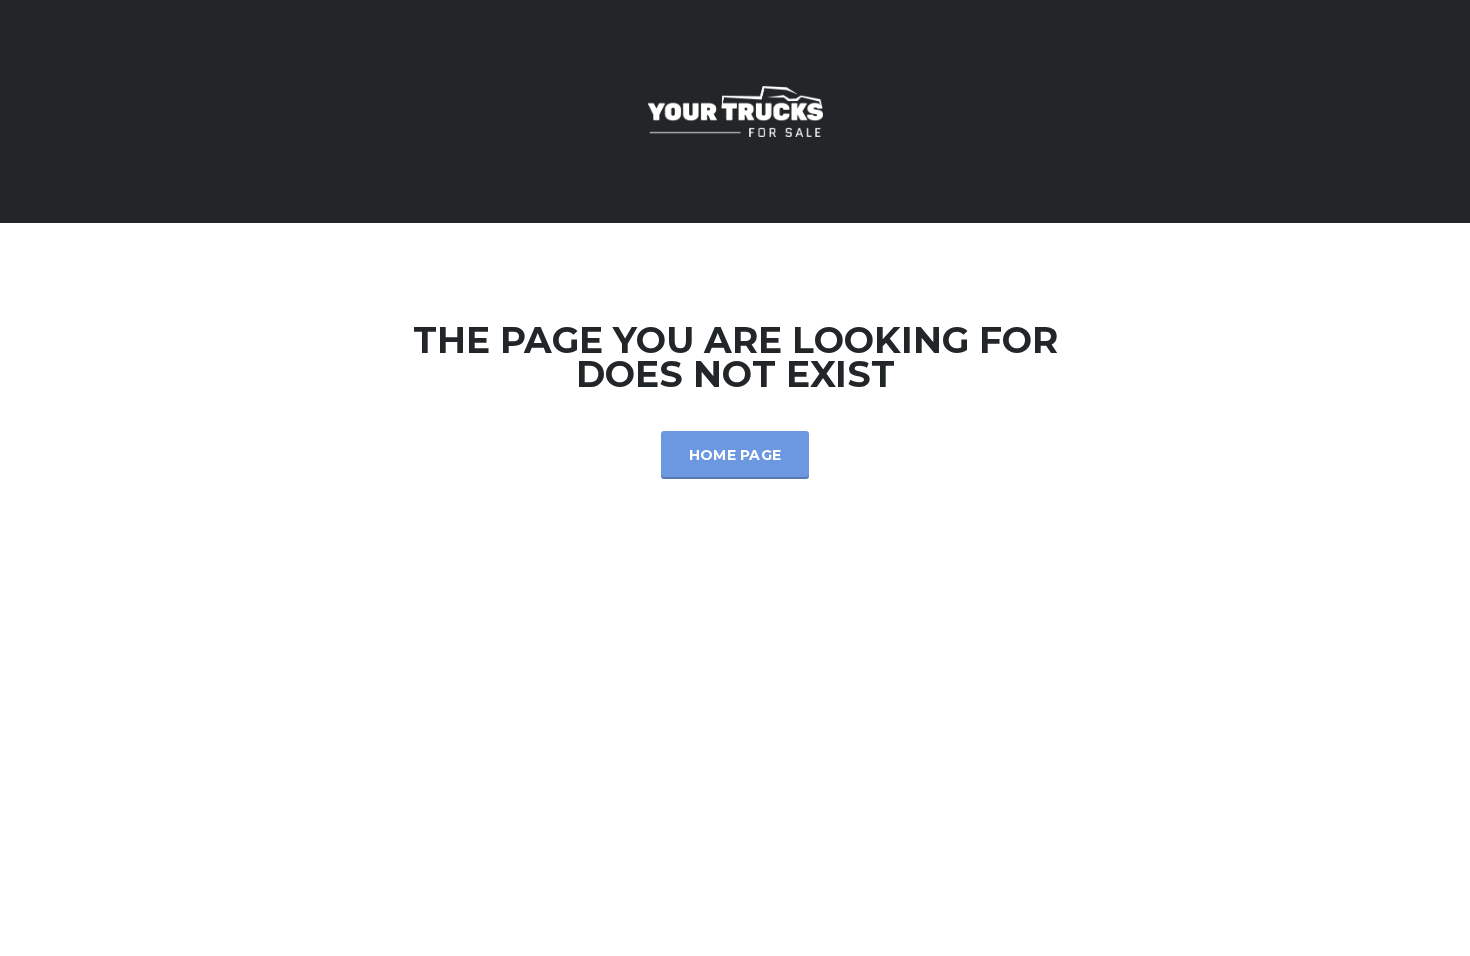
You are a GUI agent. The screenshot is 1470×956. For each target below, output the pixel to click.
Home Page (735, 455)
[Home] (735, 109)
